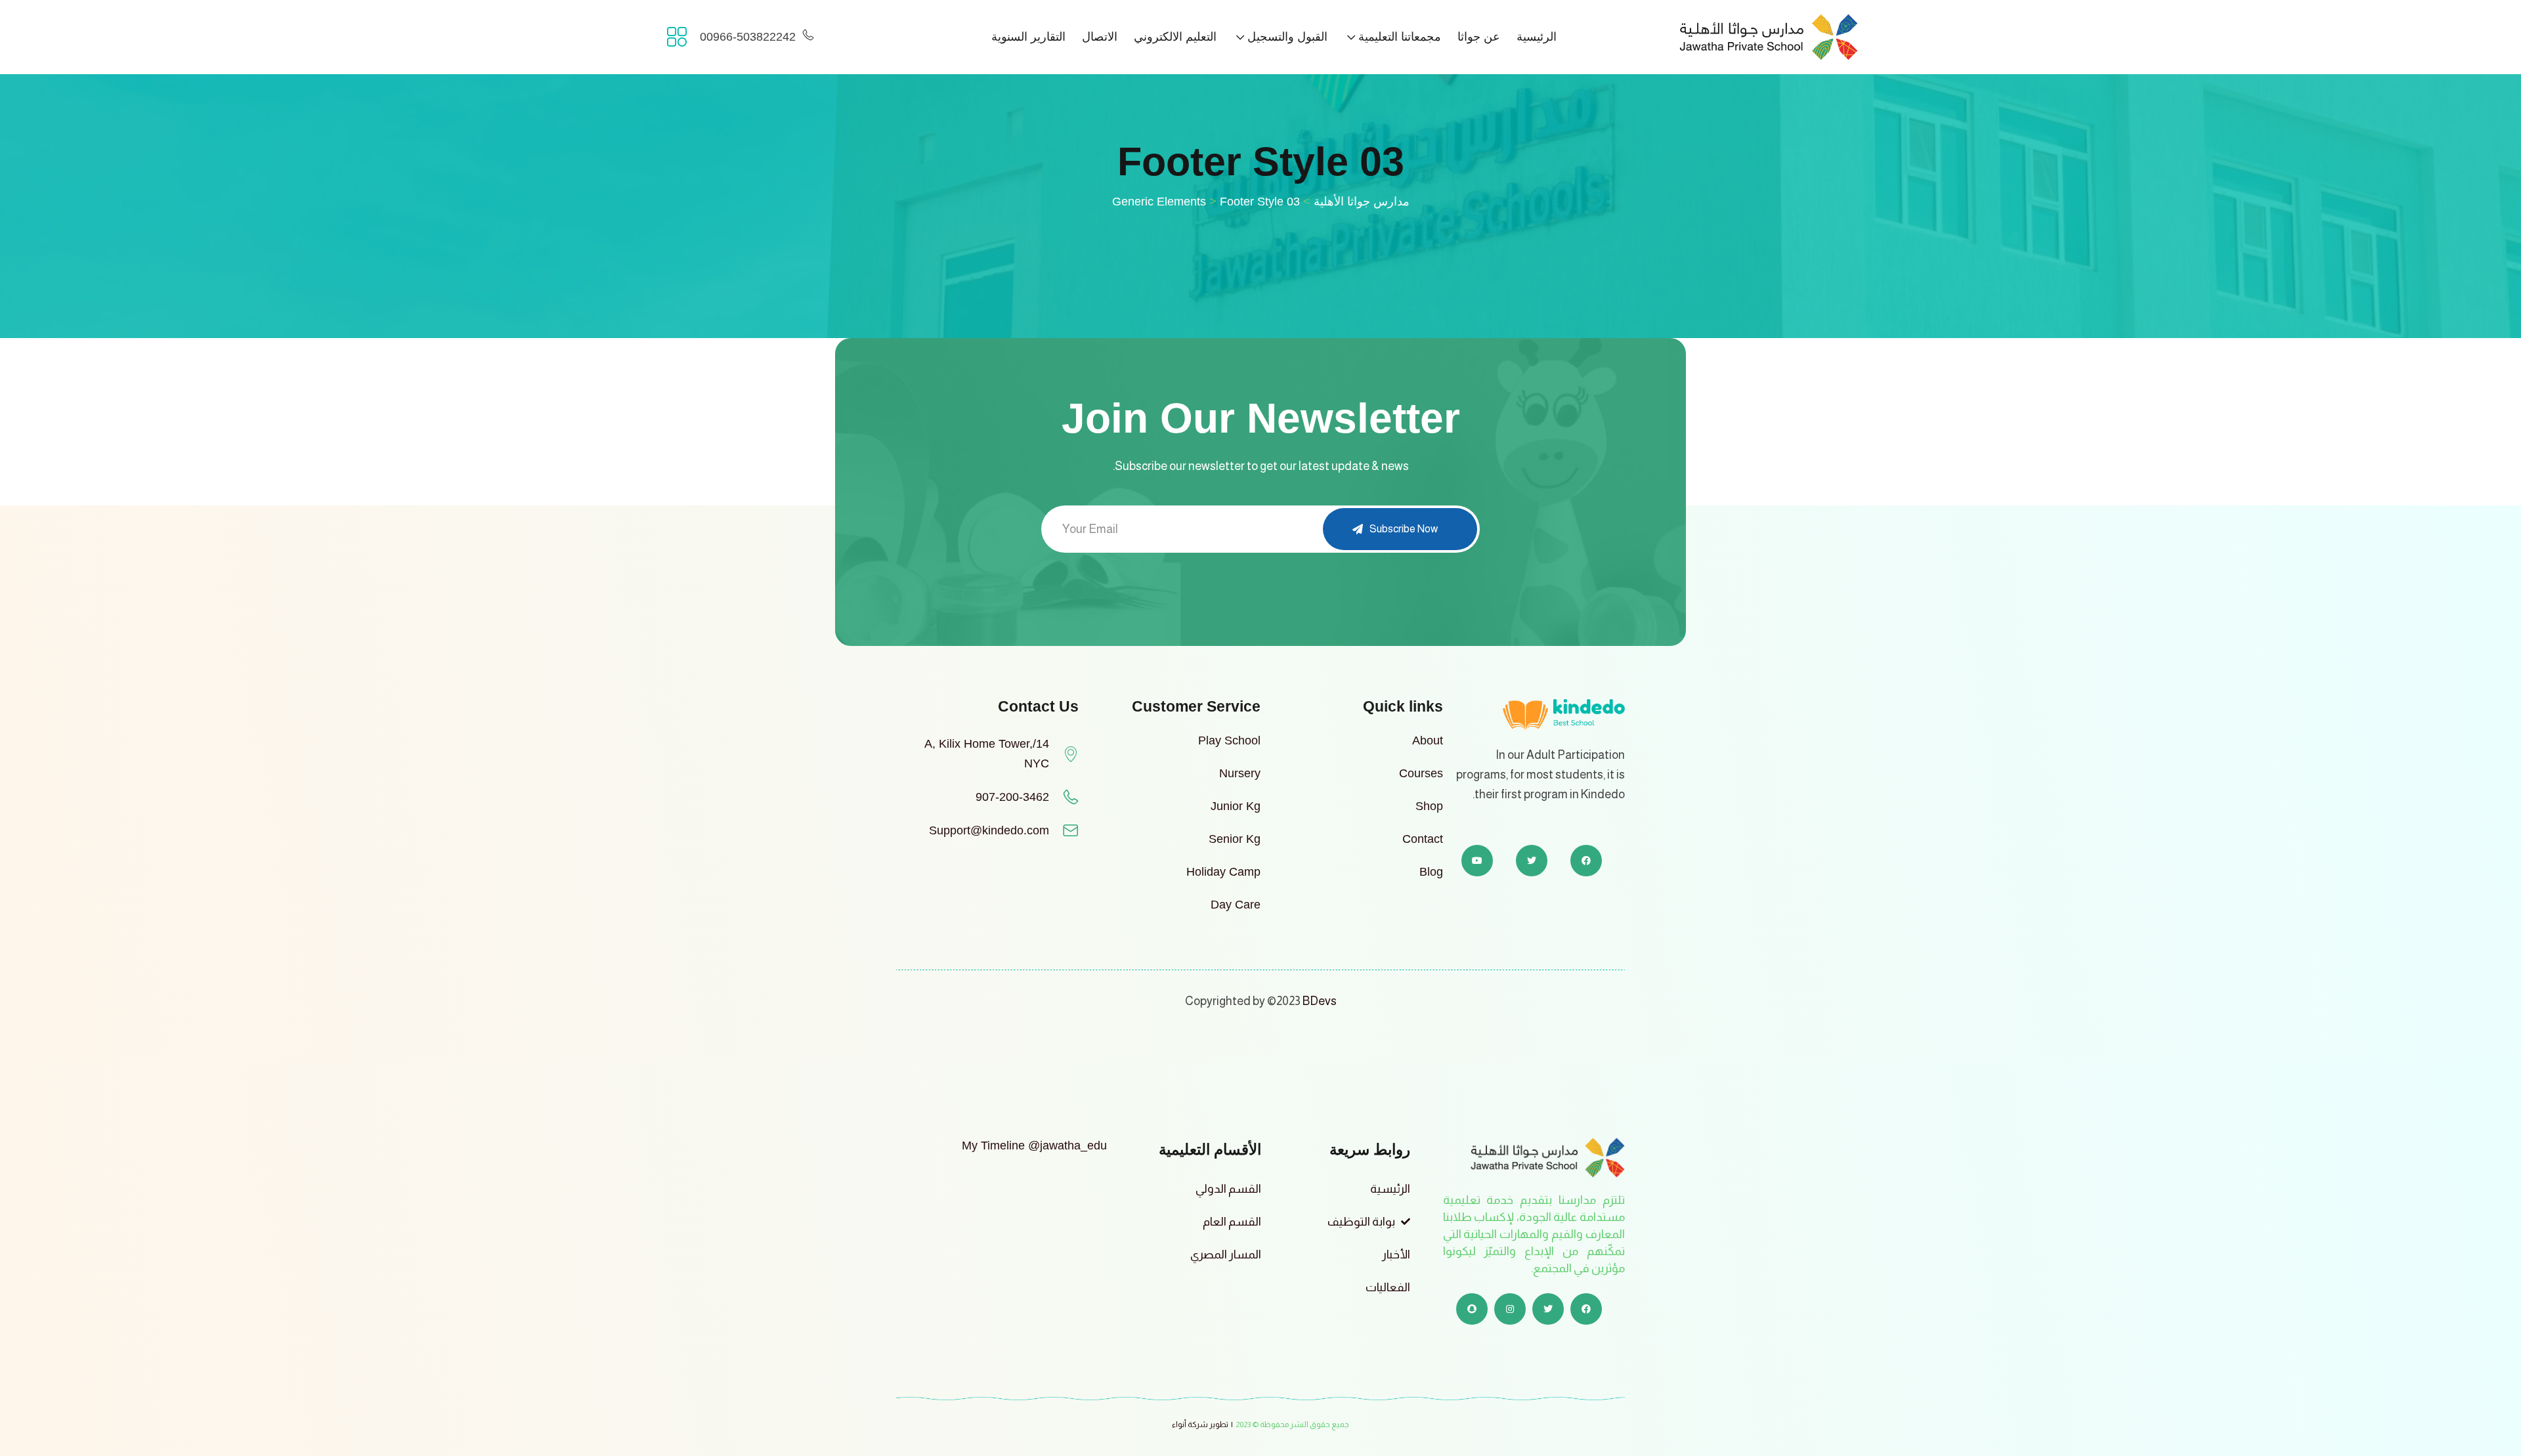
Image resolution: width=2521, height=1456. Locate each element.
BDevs (1320, 1001)
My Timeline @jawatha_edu (1034, 1146)
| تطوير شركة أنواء (1202, 1424)
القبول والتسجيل (1287, 37)
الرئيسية (1537, 37)
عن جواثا (1479, 37)
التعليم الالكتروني (1175, 37)
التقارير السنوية (1028, 37)
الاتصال (1100, 37)
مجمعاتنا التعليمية (1400, 37)
